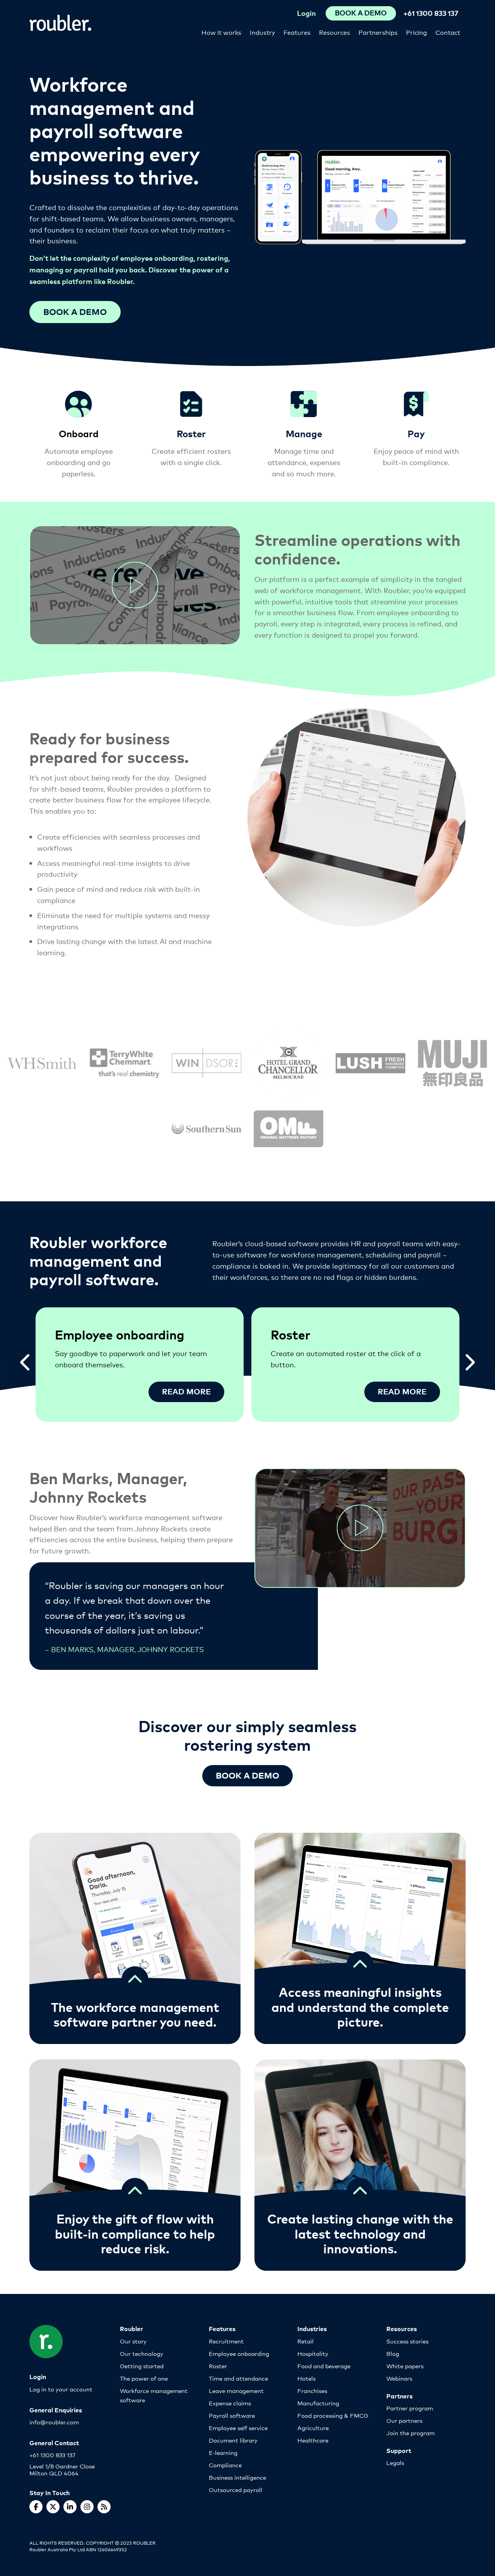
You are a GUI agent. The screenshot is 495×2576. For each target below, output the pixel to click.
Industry (262, 32)
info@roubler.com (54, 2422)
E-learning (223, 2452)
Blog (393, 2353)
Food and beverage (324, 2366)
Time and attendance (238, 2378)
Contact (448, 32)
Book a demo (75, 311)
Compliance (225, 2465)
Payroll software (232, 2415)
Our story (133, 2341)
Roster (218, 2366)
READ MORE (186, 1391)
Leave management (236, 2390)
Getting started (142, 2366)
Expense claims (230, 2403)
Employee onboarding (239, 2353)
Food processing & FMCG (333, 2415)
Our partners (404, 2420)
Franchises (312, 2390)
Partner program (410, 2408)
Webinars (399, 2378)
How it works (221, 32)
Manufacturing (318, 2403)
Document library (233, 2440)
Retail (306, 2341)
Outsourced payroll (236, 2490)
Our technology (142, 2353)
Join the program (411, 2433)
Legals (395, 2462)
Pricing (416, 32)
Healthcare (313, 2440)
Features (297, 32)
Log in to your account (61, 2389)
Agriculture (313, 2428)
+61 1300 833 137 (431, 13)
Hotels (306, 2378)
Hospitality (313, 2353)
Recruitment (226, 2341)
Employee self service (238, 2428)
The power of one (144, 2378)
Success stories (407, 2341)
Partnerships (378, 32)
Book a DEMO (247, 1775)
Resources (335, 32)
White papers (405, 2366)
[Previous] (26, 1359)
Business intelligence (237, 2477)
